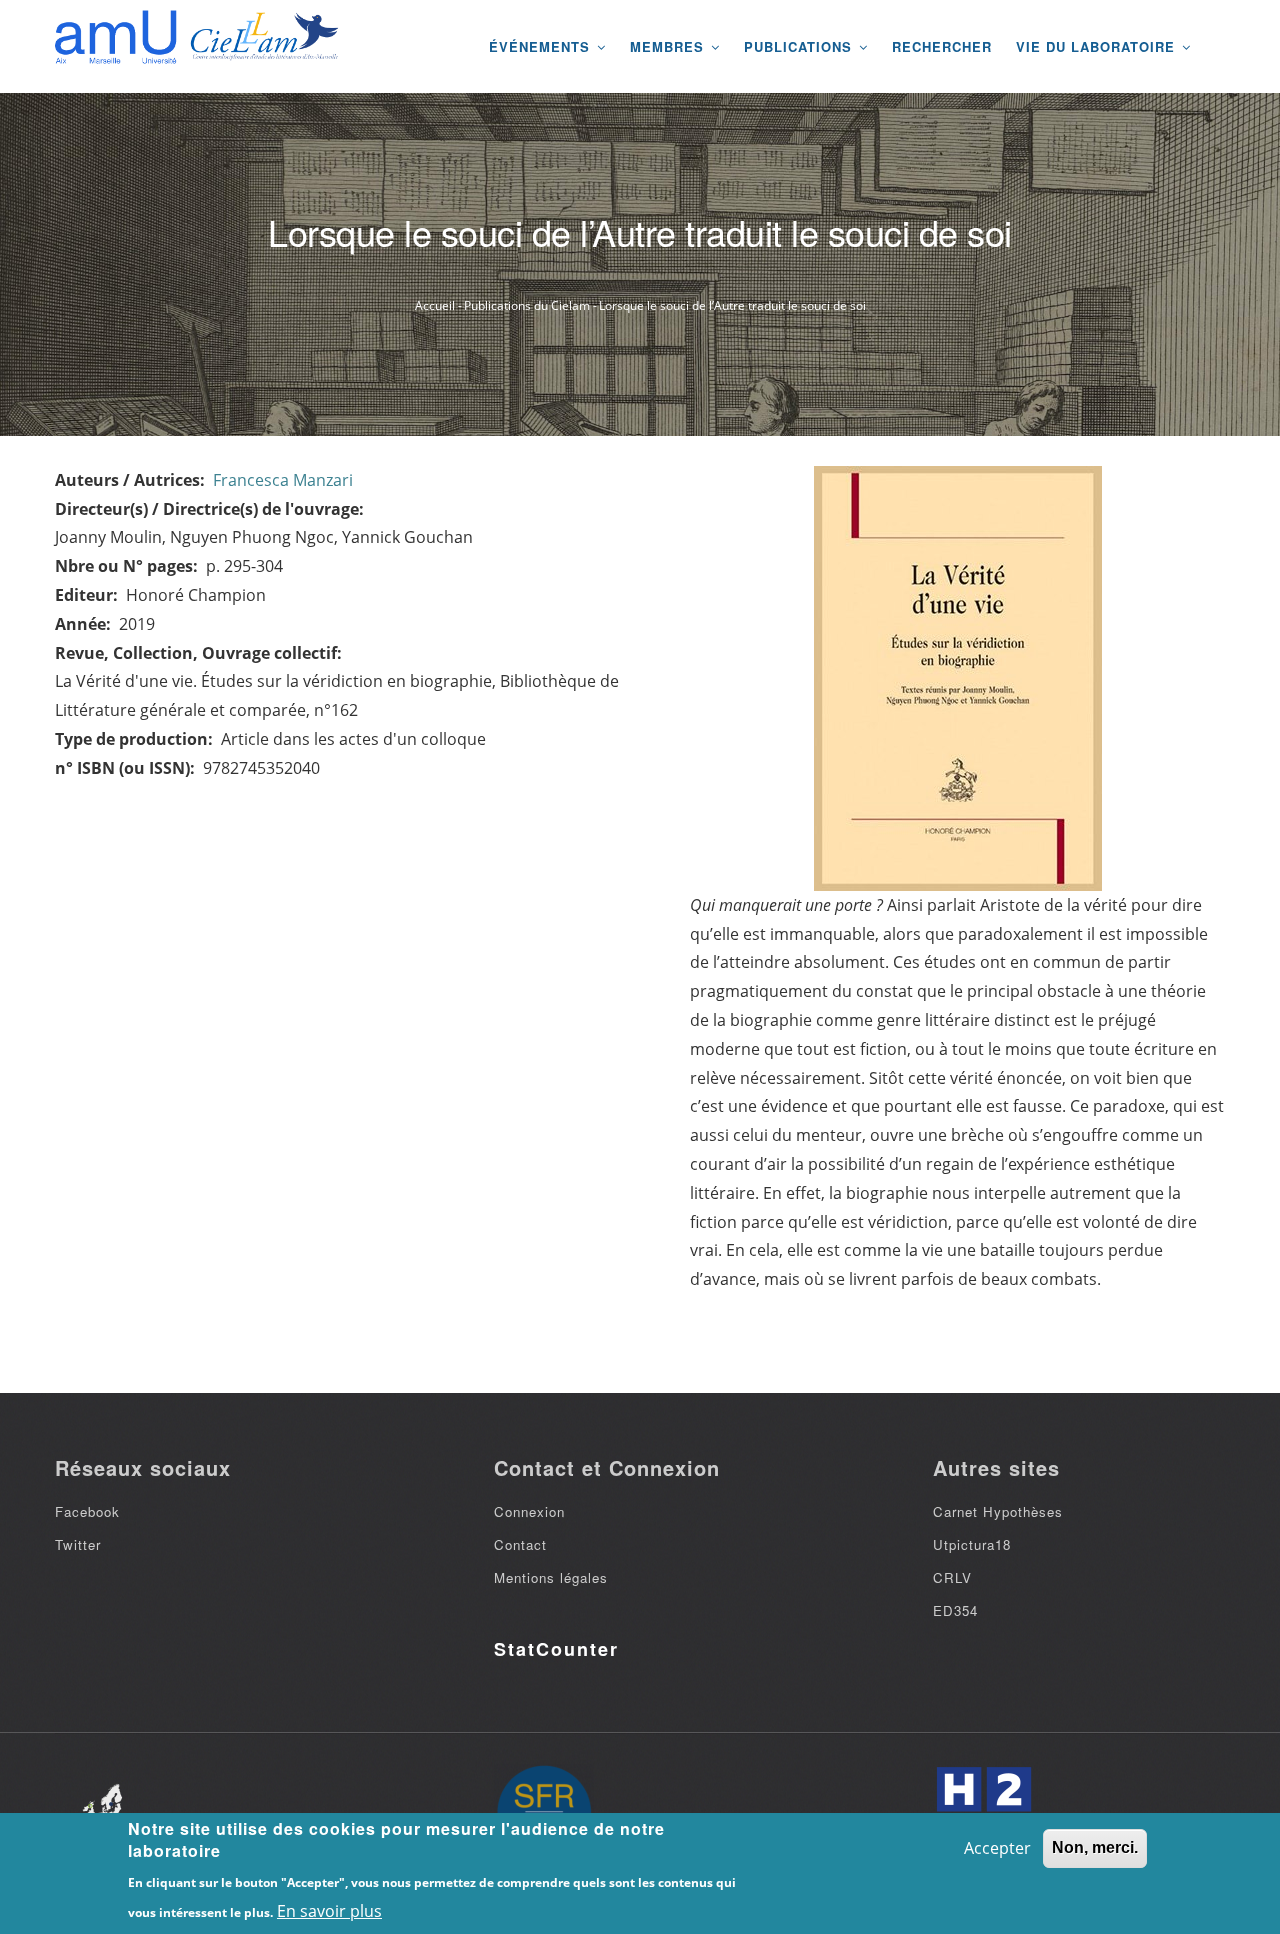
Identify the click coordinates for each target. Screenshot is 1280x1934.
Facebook (87, 1511)
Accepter (997, 1848)
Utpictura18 (972, 1544)
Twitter (78, 1544)
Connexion (529, 1511)
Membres (669, 46)
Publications (800, 46)
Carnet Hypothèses (998, 1511)
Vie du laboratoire (1098, 46)
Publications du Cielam (527, 305)
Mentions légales (551, 1577)
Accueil (435, 305)
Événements (542, 46)
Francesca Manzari (283, 480)
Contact (520, 1544)
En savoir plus (329, 1910)
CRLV (952, 1577)
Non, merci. (1095, 1847)
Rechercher (942, 46)
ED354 (955, 1610)
